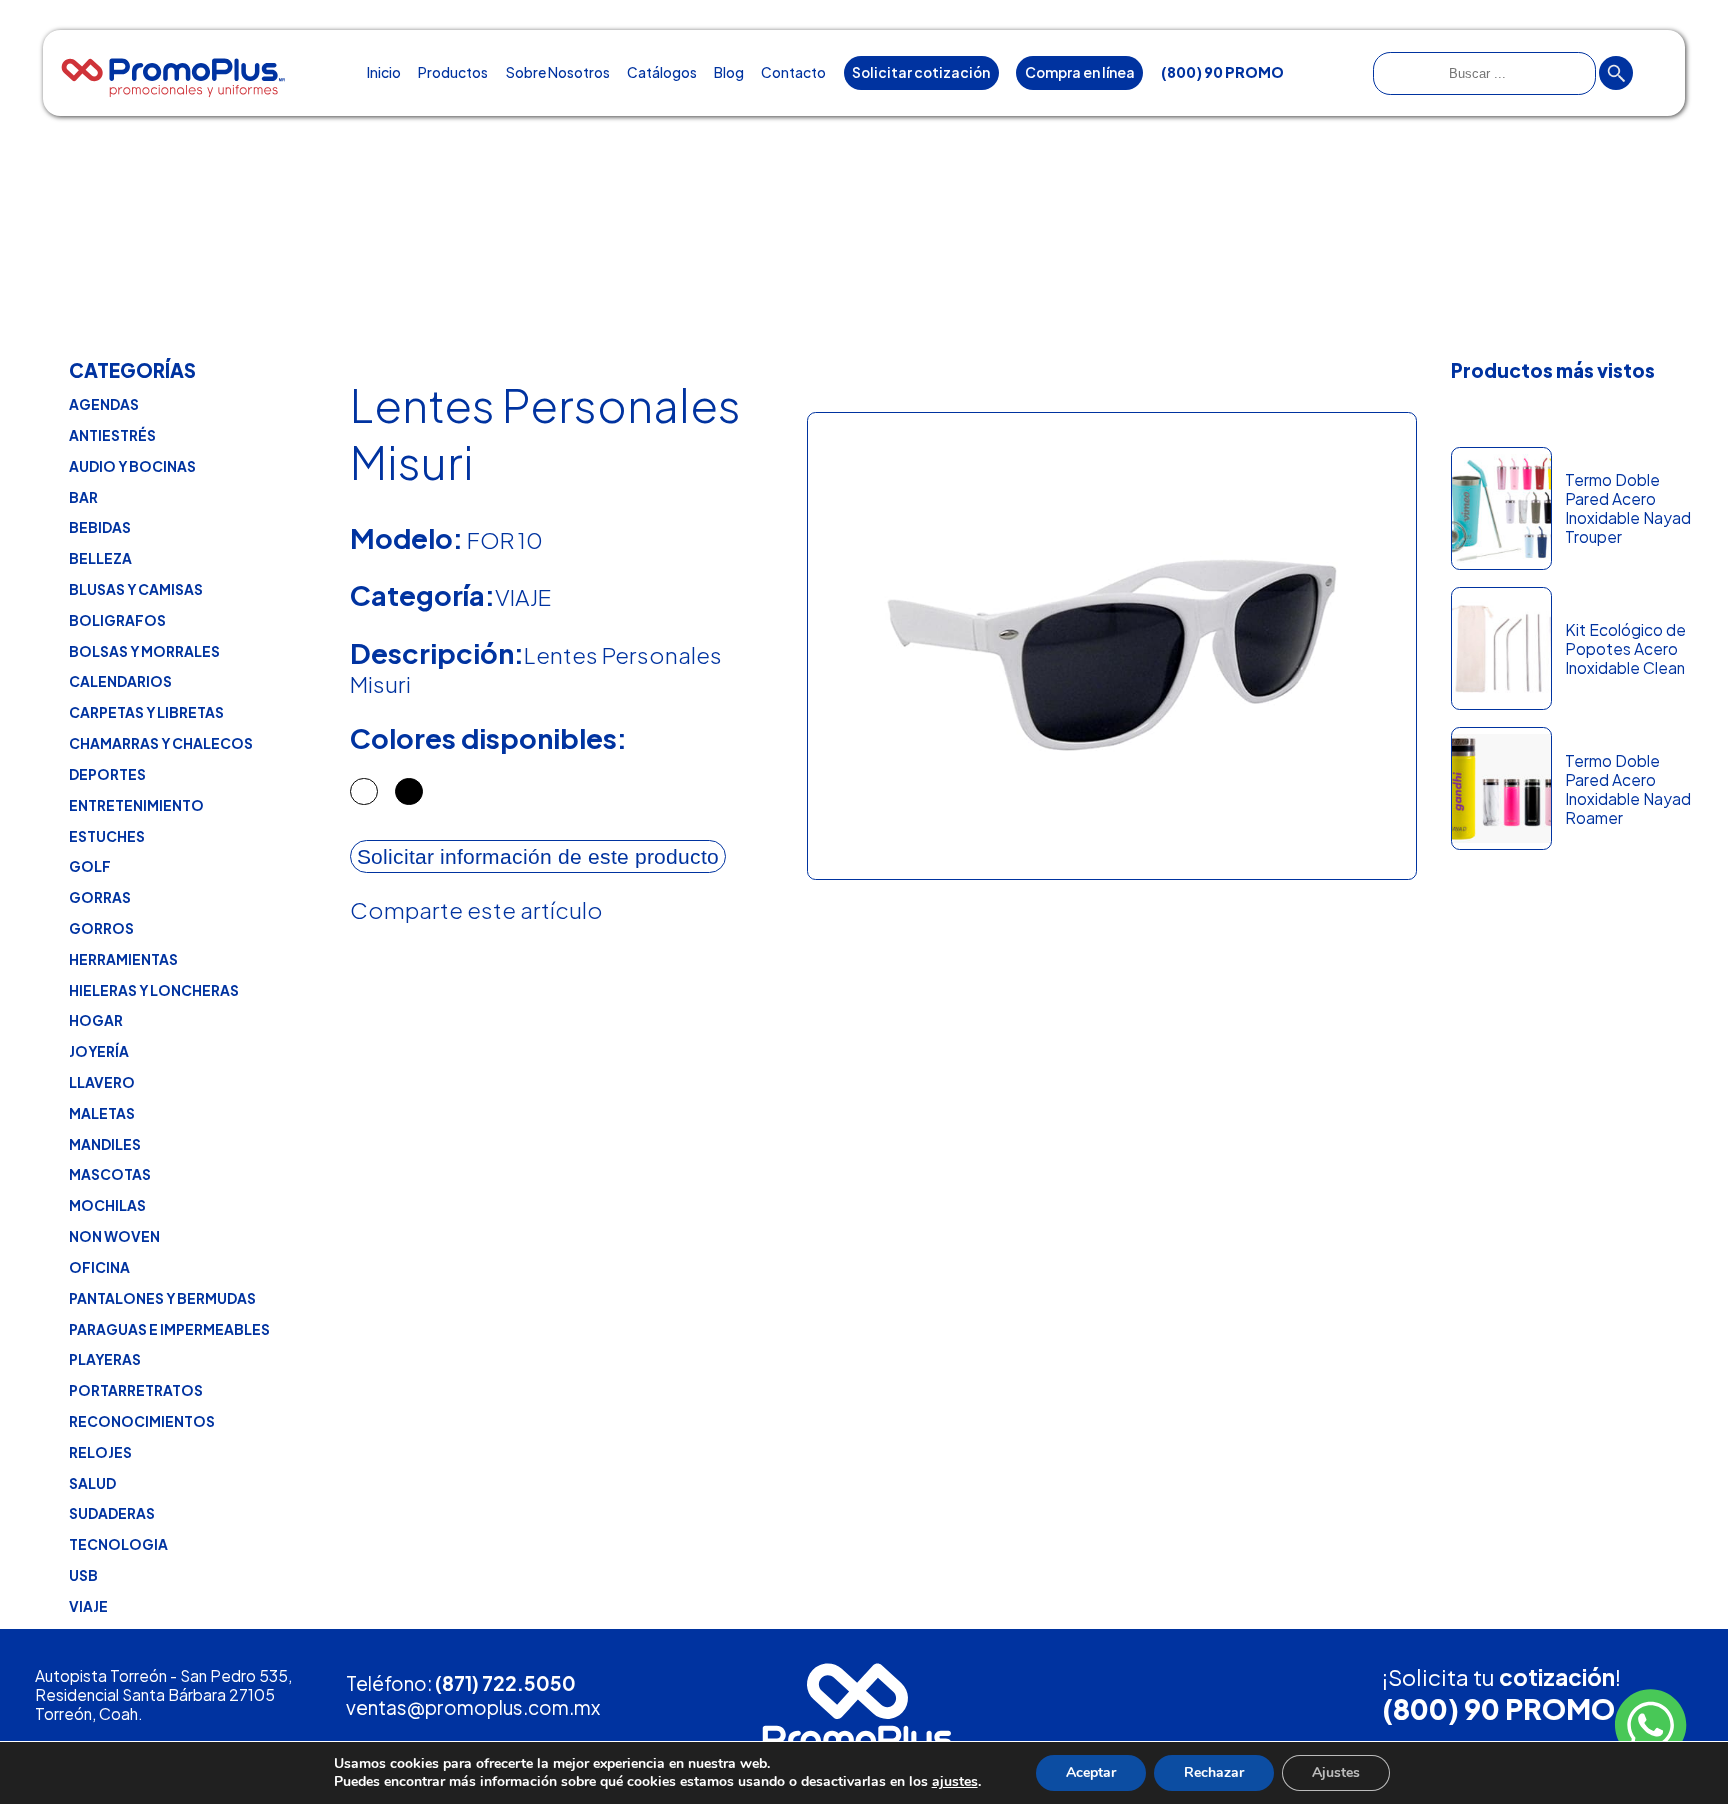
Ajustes (1336, 1772)
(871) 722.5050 (505, 1683)
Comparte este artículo (476, 910)
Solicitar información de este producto (538, 856)
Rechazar (1214, 1772)
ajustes (955, 1782)
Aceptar (1091, 1772)
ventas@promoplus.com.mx (473, 1707)
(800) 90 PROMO (1498, 1708)
